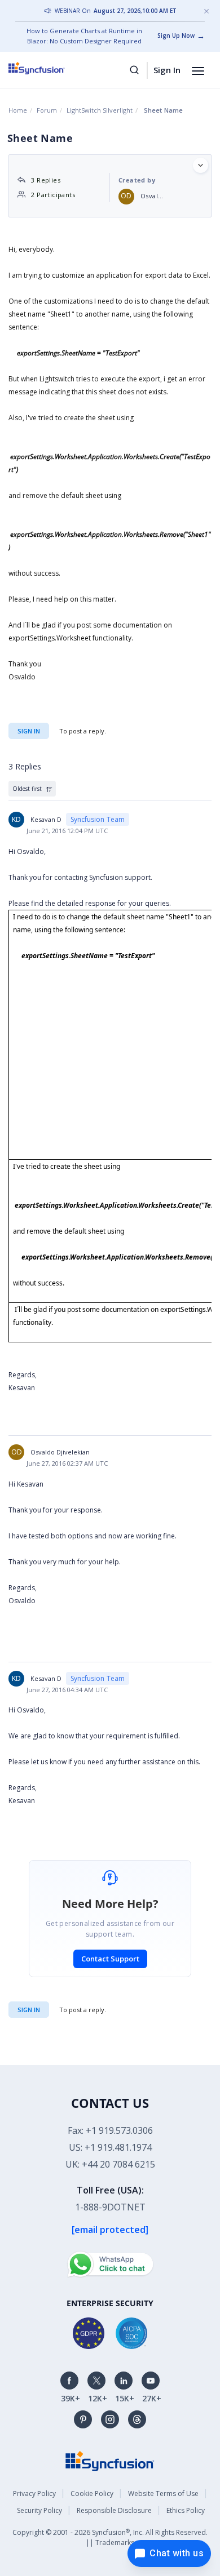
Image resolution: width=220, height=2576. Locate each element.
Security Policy (39, 2510)
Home (18, 110)
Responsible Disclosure (114, 2510)
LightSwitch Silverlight (100, 110)
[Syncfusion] (110, 2460)
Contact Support (110, 1959)
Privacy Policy (34, 2493)
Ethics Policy (186, 2510)
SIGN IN (29, 2010)
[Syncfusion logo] (49, 68)
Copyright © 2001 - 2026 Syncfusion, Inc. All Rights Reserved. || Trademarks (110, 2537)
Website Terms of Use (163, 2493)
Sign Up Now (176, 35)
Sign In (167, 70)
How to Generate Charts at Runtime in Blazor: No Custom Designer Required (84, 36)
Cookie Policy (92, 2493)
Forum (47, 110)
